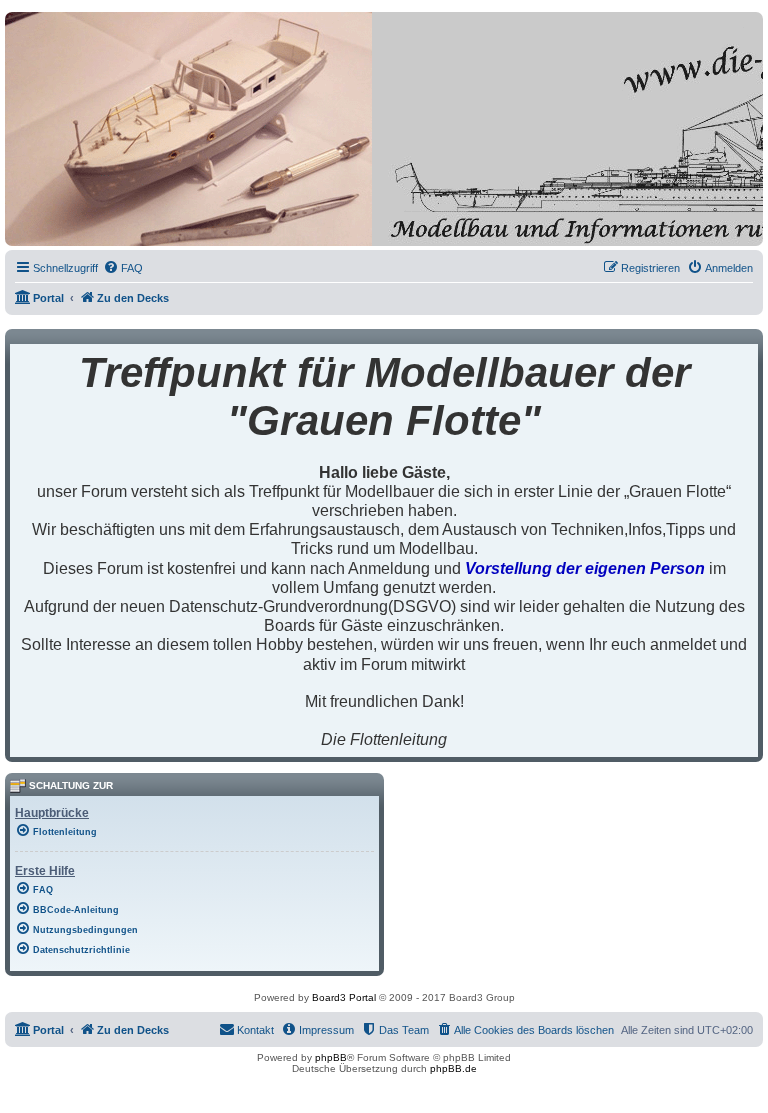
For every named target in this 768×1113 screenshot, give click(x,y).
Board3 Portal (344, 997)
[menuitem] (123, 268)
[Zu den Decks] (96, 230)
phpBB (331, 1057)
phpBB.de (453, 1068)
